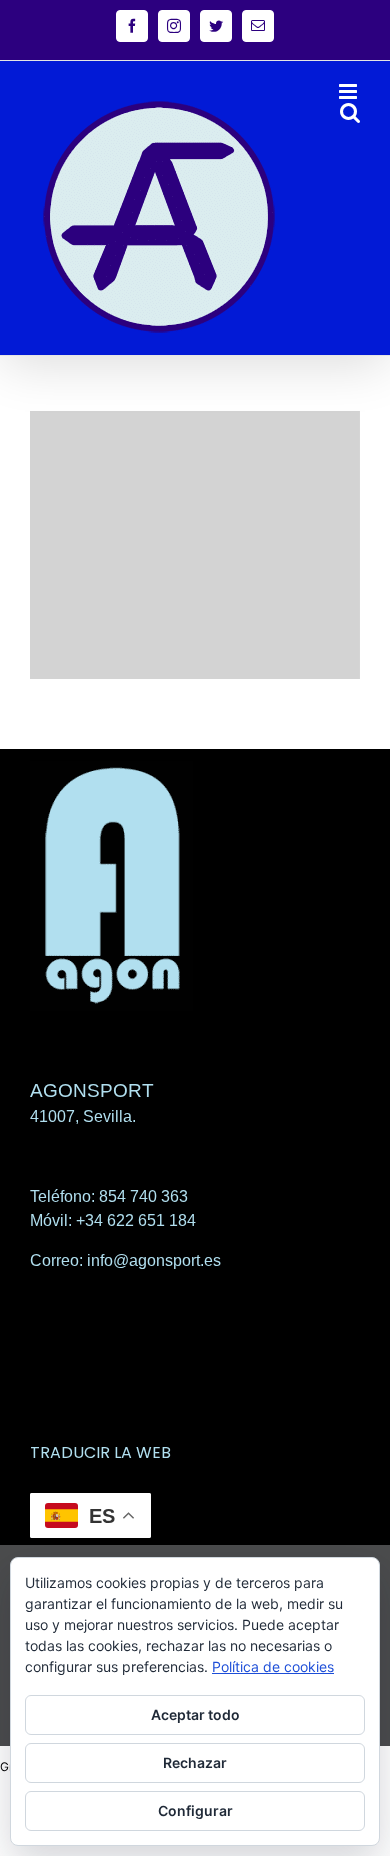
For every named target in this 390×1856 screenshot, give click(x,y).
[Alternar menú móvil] (349, 91)
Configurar (195, 1810)
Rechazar (195, 1762)
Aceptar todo (195, 1714)
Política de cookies (273, 1666)
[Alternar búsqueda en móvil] (350, 112)
